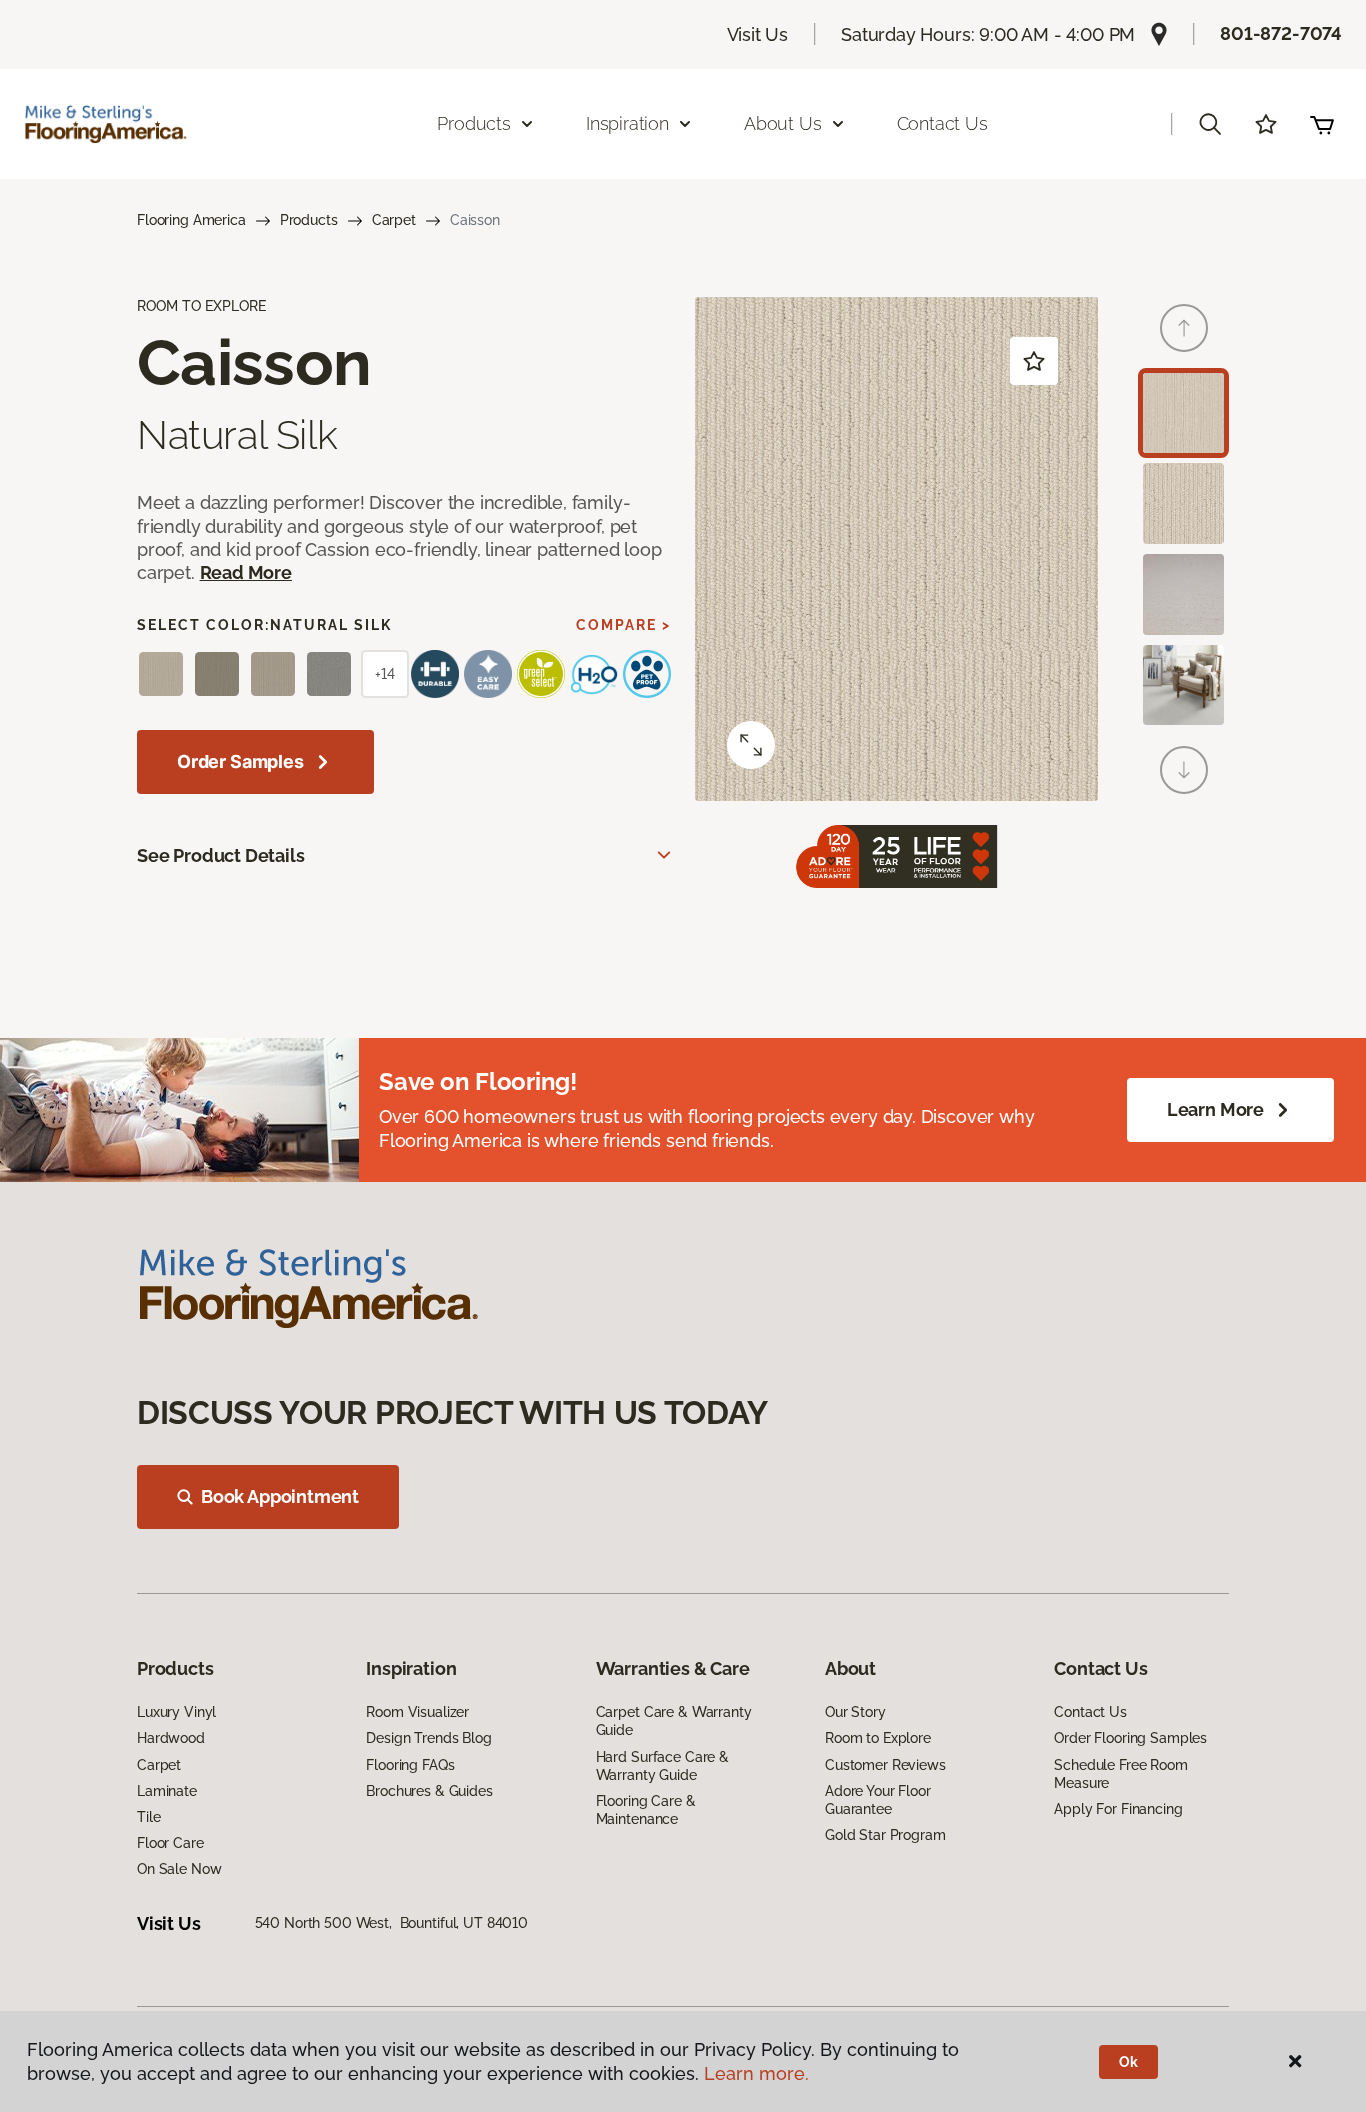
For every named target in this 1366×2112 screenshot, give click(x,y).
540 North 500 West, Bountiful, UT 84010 (391, 1923)
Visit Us (758, 34)
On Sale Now (179, 1869)
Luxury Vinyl (176, 1712)
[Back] (1184, 328)
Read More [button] (246, 572)
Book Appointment (280, 1496)
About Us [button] (783, 123)
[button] (1210, 124)
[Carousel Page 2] (1183, 503)
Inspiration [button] (627, 123)
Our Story (855, 1712)
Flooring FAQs (410, 1765)
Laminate (167, 1791)
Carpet (394, 220)
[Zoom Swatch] (751, 745)
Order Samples (240, 761)
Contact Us (942, 123)
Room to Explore (878, 1738)
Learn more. (756, 2073)
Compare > (623, 625)
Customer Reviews (885, 1765)
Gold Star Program (885, 1835)
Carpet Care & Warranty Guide (674, 1721)
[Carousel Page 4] (1183, 685)
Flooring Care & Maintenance (646, 1810)
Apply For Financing (1118, 1809)
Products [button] (474, 123)
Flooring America (191, 220)
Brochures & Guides (429, 1791)
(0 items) (1322, 124)
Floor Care (170, 1843)
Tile (148, 1817)
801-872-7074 (1281, 33)
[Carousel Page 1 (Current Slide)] (1183, 413)
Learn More (1215, 1109)
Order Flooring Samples (1130, 1738)
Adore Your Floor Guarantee (878, 1800)
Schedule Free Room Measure (1120, 1774)
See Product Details (221, 855)
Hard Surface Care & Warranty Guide (662, 1766)
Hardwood (171, 1738)
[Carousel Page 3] (1183, 594)
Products (309, 220)
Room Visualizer (417, 1712)
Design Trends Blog (428, 1738)
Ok (1128, 2062)
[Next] (1184, 770)
